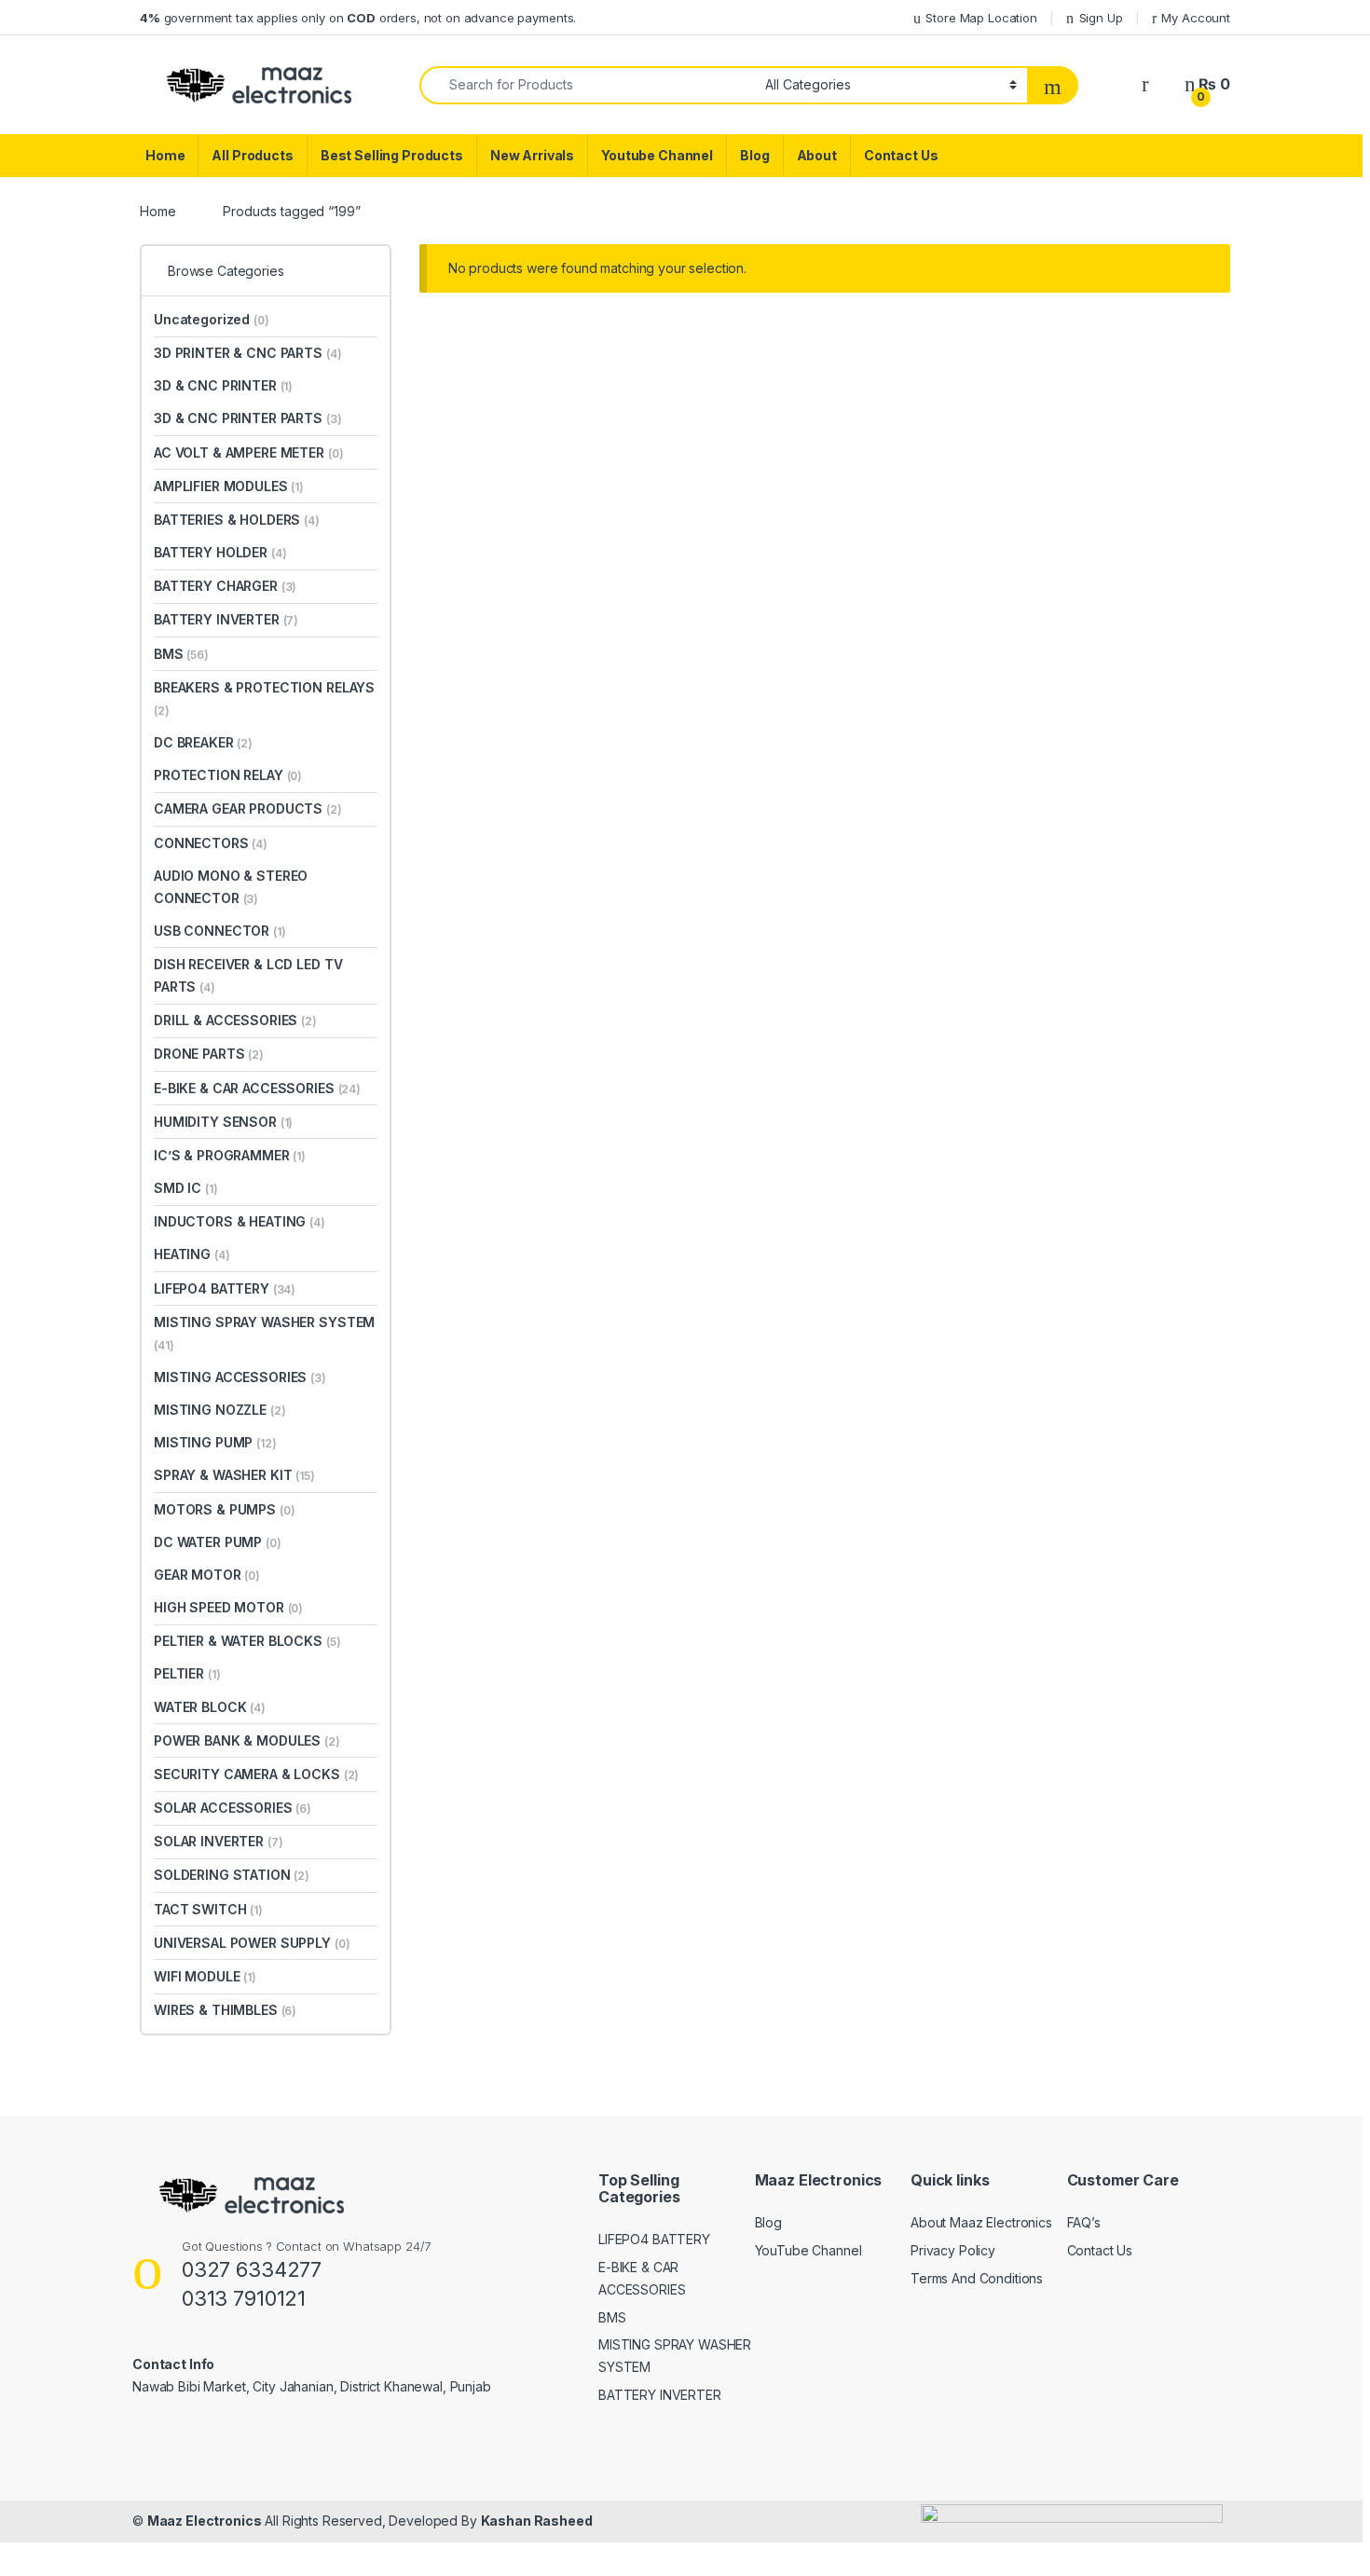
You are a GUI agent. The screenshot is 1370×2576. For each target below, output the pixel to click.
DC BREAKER (203, 742)
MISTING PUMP (215, 1442)
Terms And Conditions (977, 2278)
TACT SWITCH (208, 1909)
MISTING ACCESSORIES (240, 1377)
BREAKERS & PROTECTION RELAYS (264, 699)
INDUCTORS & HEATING (240, 1221)
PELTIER (187, 1673)
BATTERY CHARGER (225, 586)
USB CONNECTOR (220, 931)
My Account (1196, 18)
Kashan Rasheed (537, 2521)
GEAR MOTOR (207, 1575)
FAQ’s (1084, 2222)
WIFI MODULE (205, 1976)
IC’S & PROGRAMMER (230, 1155)
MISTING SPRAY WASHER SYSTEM (264, 1333)
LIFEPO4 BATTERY (225, 1288)
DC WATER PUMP (218, 1542)
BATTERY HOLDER (220, 552)
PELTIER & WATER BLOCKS (247, 1641)
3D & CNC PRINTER (223, 385)
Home (165, 155)
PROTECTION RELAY (228, 775)
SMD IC (186, 1188)
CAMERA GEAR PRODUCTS (248, 808)
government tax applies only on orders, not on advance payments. (358, 18)
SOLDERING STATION (232, 1875)
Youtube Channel (657, 155)
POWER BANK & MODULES (247, 1740)
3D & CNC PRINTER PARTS (247, 418)
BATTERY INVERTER (226, 619)
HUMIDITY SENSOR (223, 1122)
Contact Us (901, 155)
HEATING (192, 1254)
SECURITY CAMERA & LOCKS (256, 1774)
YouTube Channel (808, 2250)
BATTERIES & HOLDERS (237, 520)
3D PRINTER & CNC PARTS (247, 353)
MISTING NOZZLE (220, 1410)
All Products (252, 155)
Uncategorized (212, 319)
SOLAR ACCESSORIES (233, 1808)
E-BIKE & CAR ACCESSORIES (257, 1088)
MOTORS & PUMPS (225, 1509)
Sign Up (1101, 18)
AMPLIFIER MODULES (229, 486)
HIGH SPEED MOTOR (228, 1607)
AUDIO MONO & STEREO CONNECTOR (231, 887)
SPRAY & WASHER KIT (234, 1475)
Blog (754, 155)
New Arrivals (532, 155)
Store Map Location (981, 18)
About (817, 155)
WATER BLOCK (210, 1707)
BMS (181, 654)
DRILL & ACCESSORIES (235, 1020)
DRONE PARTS (209, 1054)
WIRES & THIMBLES (225, 2010)
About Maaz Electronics (981, 2222)
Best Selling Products (392, 155)
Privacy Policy (953, 2250)
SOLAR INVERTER (219, 1841)
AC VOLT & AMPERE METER (248, 452)
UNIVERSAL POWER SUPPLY (252, 1943)
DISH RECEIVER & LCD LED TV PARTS (248, 975)
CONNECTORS (211, 843)
